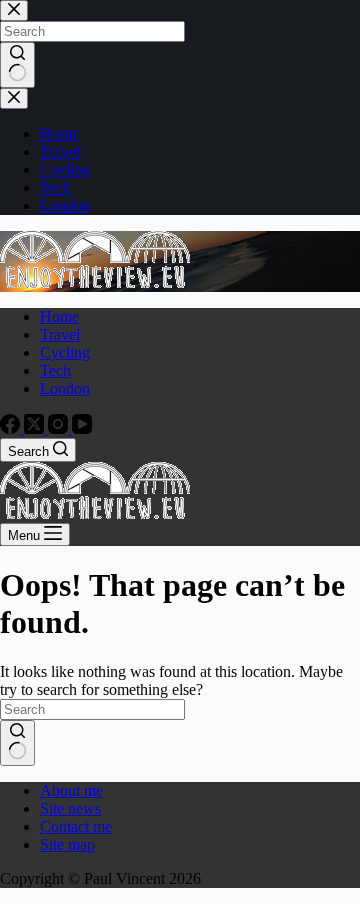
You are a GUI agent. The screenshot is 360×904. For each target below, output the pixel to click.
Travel (60, 334)
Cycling (65, 352)
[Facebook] (12, 428)
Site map (67, 844)
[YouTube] (82, 428)
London (65, 388)
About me (71, 790)
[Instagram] (60, 428)
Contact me (76, 826)
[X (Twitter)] (36, 428)
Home (59, 316)
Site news (70, 808)
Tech (55, 370)
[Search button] (17, 743)
